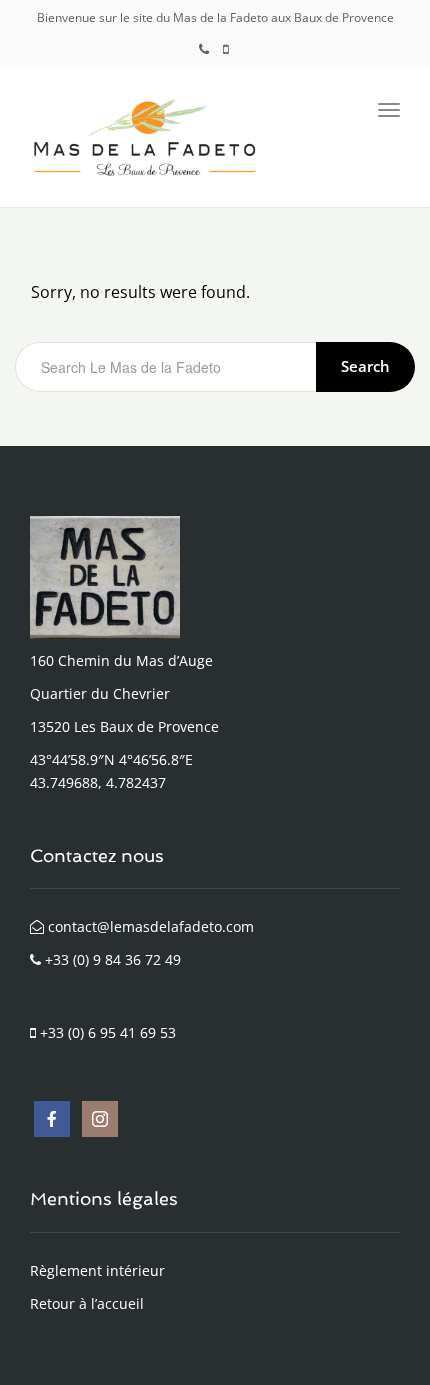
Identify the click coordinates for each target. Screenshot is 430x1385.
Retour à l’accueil (87, 1303)
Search (365, 366)
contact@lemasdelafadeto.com (149, 926)
